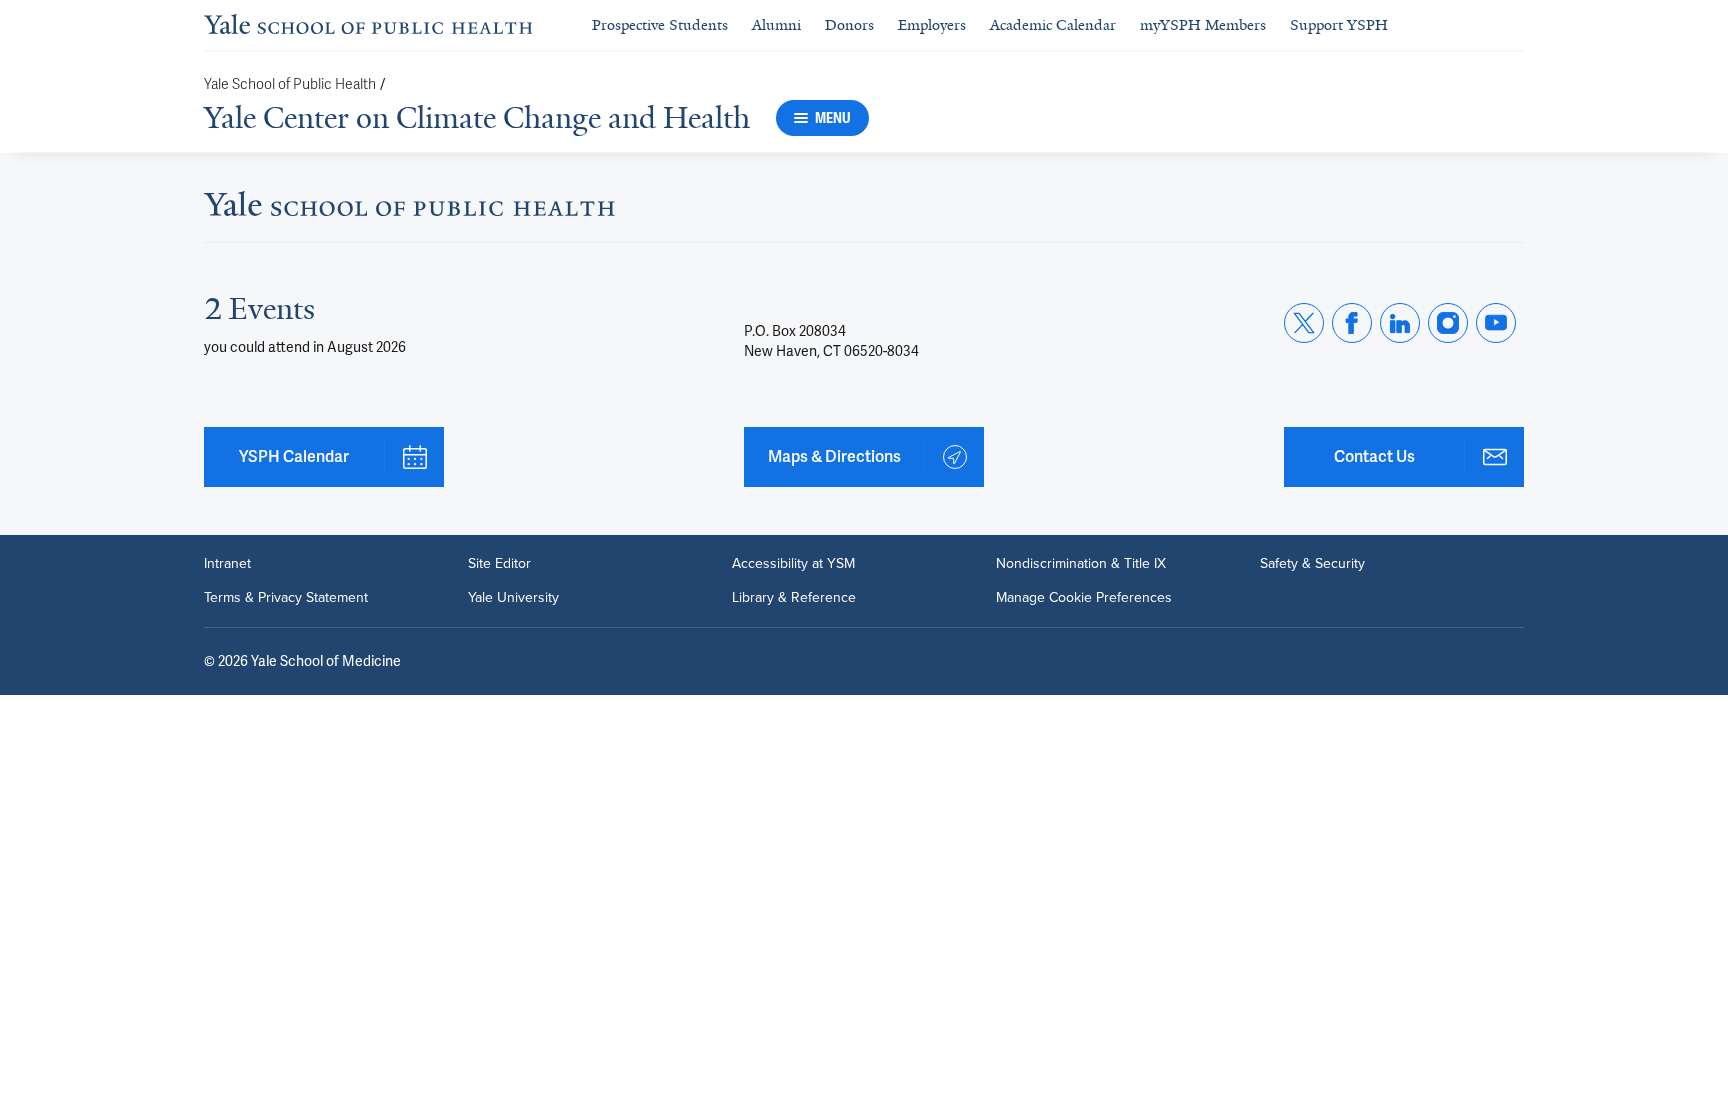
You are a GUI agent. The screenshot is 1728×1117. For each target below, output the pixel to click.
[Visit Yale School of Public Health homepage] (409, 209)
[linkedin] (1400, 323)
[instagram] (1448, 323)
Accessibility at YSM (793, 564)
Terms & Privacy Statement (286, 598)
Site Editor (499, 564)
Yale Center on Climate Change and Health (477, 118)
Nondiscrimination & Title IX (1081, 564)
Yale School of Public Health (290, 84)
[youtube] (1496, 323)
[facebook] (1352, 323)
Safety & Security (1312, 564)
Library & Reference (794, 598)
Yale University (513, 598)
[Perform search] (1512, 25)
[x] (1304, 323)
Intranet (227, 564)
